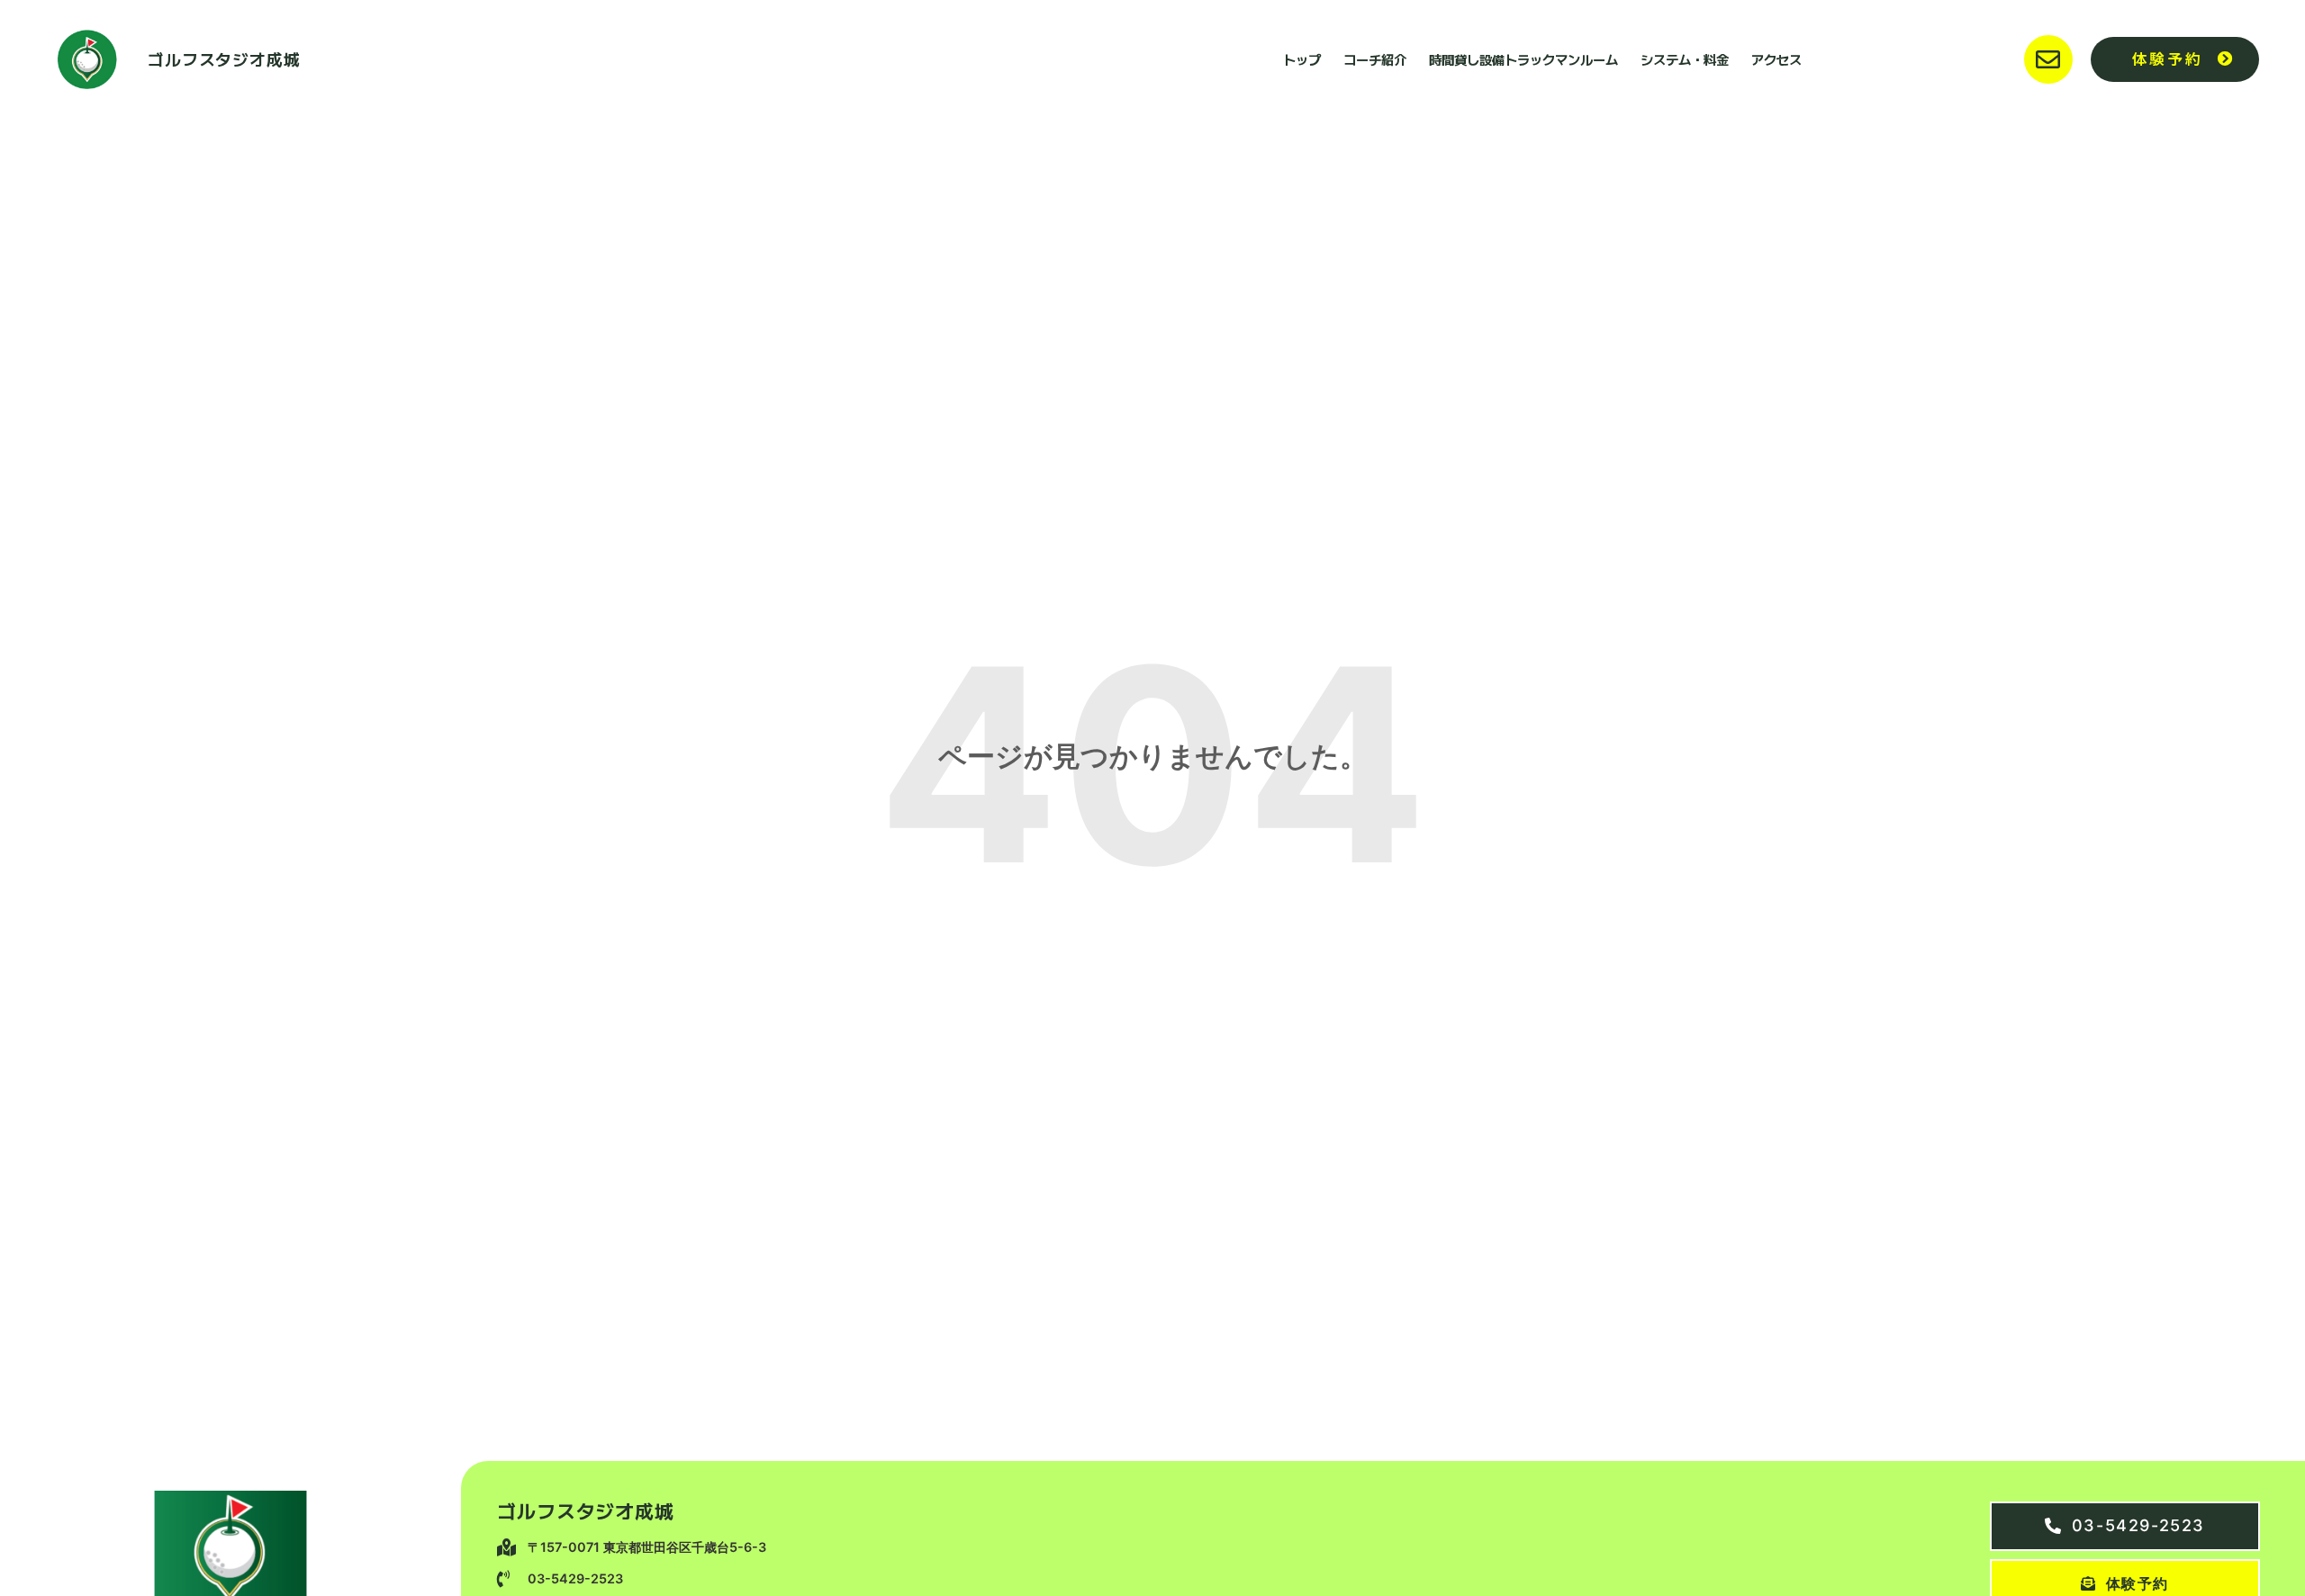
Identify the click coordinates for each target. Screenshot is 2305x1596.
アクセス (1776, 59)
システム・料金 (1685, 59)
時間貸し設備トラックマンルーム (1523, 59)
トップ (1302, 59)
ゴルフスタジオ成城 (224, 59)
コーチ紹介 (1375, 59)
